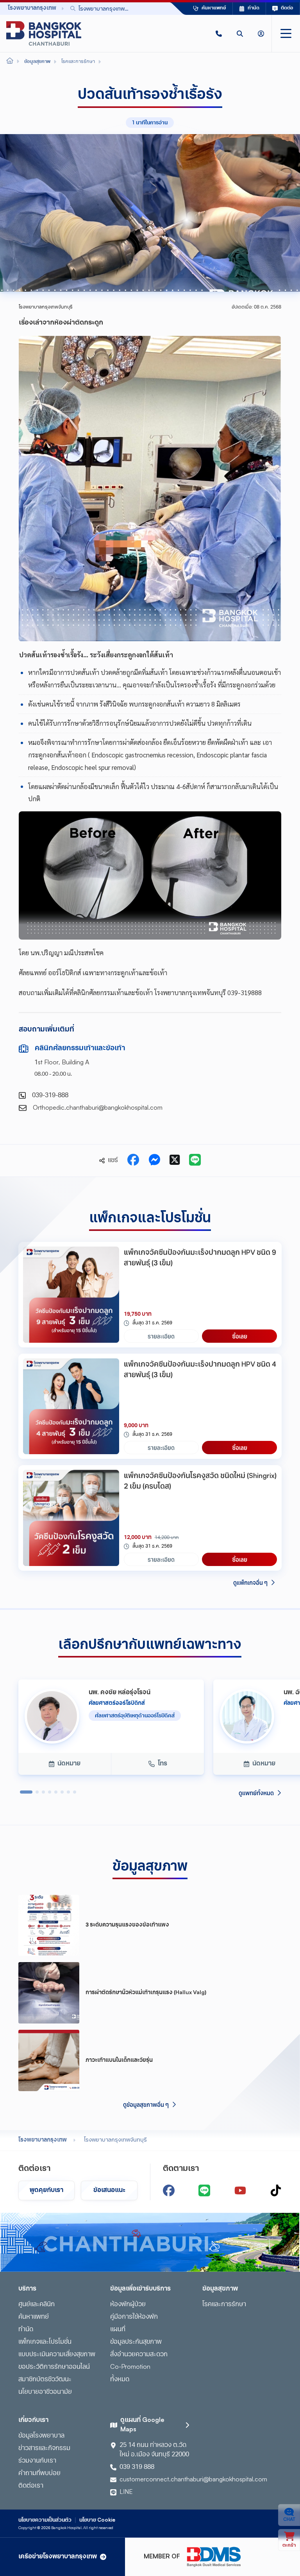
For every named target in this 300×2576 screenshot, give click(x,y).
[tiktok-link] (276, 2190)
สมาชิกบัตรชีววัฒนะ (45, 2380)
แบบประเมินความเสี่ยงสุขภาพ (57, 2355)
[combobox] (109, 8)
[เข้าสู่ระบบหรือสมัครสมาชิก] (261, 33)
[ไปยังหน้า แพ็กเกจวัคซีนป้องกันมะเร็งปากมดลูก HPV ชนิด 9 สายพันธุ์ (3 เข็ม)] (71, 1295)
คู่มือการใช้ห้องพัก (134, 2317)
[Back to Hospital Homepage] (10, 62)
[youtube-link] (240, 2190)
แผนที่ (118, 2330)
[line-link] (204, 2190)
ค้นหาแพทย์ (34, 2317)
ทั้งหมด (120, 2380)
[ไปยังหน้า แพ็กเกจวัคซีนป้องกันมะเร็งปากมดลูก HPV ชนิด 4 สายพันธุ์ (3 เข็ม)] (71, 1406)
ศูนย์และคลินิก (37, 2305)
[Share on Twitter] (175, 1161)
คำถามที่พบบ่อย (39, 2474)
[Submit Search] (146, 9)
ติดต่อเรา (31, 2486)
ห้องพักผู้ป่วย (128, 2305)
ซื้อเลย (240, 1336)
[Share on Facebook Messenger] (154, 1161)
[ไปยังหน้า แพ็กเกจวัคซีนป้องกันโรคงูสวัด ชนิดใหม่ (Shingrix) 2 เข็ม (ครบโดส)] (71, 1518)
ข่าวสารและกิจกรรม (44, 2449)
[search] (240, 33)
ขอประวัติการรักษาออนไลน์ (54, 2367)
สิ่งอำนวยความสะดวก (139, 2355)
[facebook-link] (169, 2190)
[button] (219, 33)
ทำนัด (26, 2330)
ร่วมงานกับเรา (37, 2461)
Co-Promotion (130, 2367)
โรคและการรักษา (224, 2305)
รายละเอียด (161, 1336)
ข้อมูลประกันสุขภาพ (136, 2342)
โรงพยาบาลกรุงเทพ (43, 2140)
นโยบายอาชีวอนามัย (45, 2392)
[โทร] (219, 33)
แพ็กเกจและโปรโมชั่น (45, 2342)
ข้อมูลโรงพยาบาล (41, 2436)
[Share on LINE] (195, 1161)
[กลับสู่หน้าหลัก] (44, 33)
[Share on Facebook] (133, 1161)
